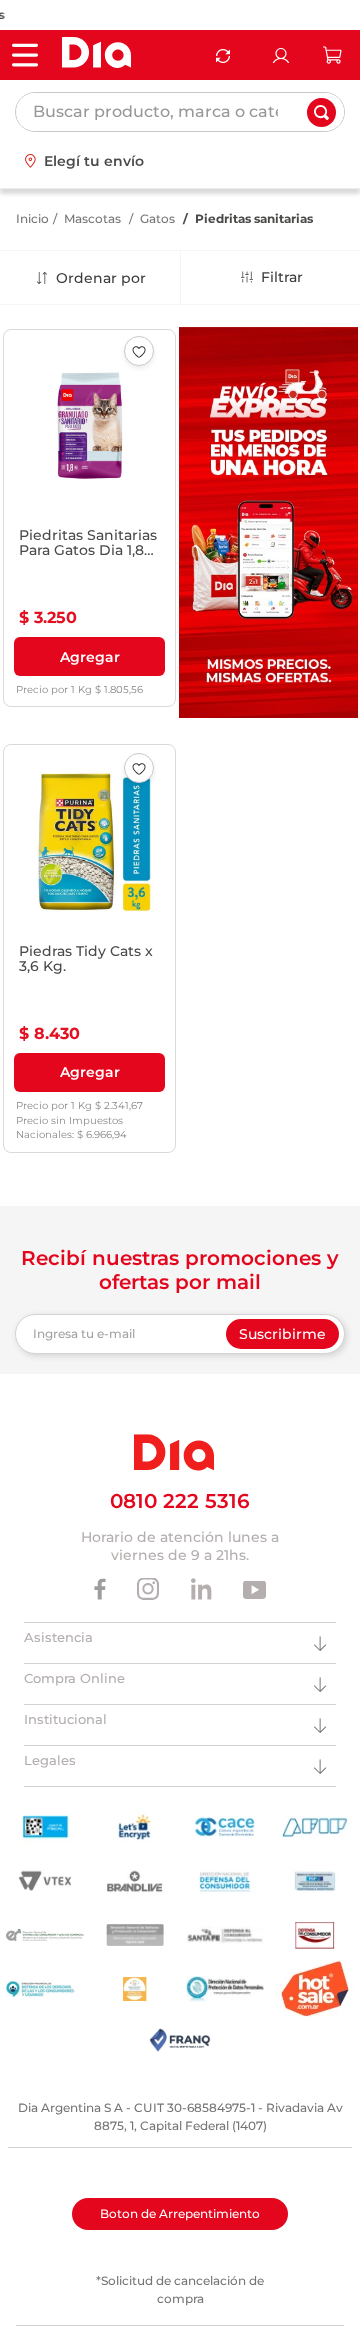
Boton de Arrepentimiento (180, 2213)
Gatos (157, 218)
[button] (89, 657)
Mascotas (92, 218)
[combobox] (180, 112)
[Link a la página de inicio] (32, 219)
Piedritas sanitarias (254, 218)
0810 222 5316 (180, 1501)
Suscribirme (282, 1334)
